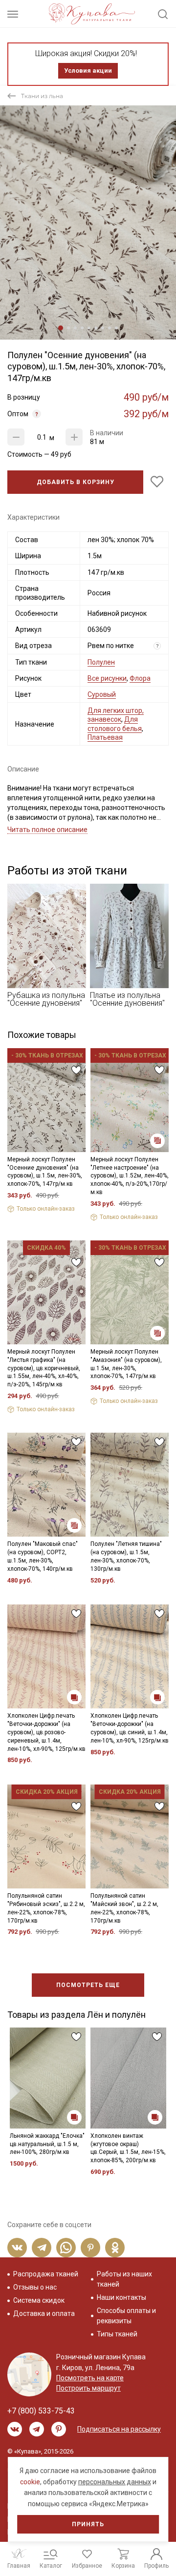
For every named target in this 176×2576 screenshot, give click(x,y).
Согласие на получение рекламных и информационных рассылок (91, 1379)
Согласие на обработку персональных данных (90, 1355)
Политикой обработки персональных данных (86, 1346)
